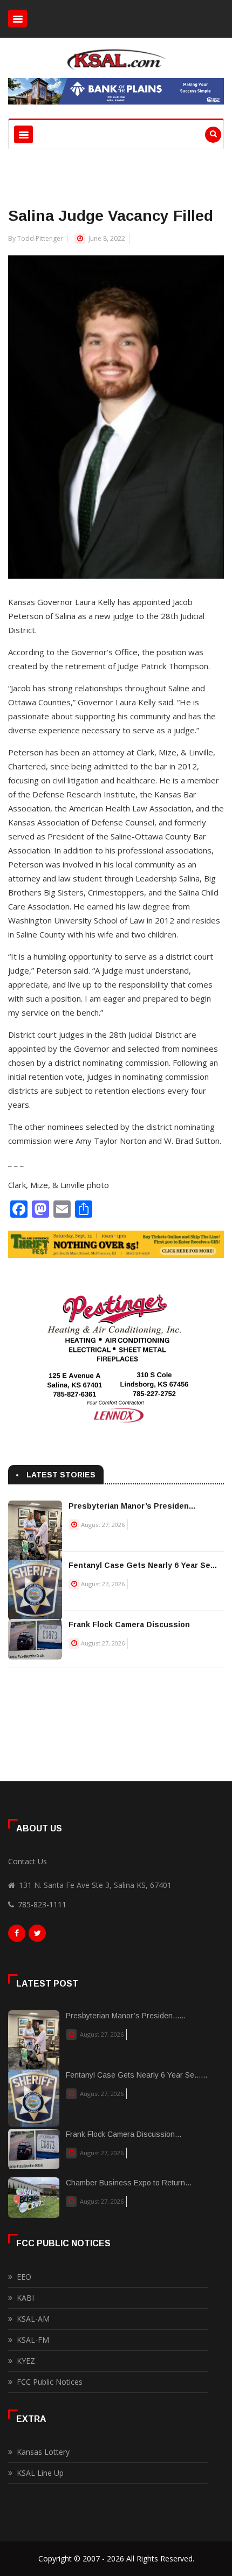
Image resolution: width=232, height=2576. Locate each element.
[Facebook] (17, 1936)
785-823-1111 (42, 1904)
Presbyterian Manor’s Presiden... (132, 1506)
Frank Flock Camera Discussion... (124, 2134)
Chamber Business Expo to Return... (129, 2183)
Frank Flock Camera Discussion (129, 1624)
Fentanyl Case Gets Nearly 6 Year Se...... (137, 2075)
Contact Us (28, 1861)
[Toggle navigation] (18, 19)
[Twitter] (37, 1936)
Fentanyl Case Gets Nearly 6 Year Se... (143, 1565)
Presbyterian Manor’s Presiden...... (126, 2016)
